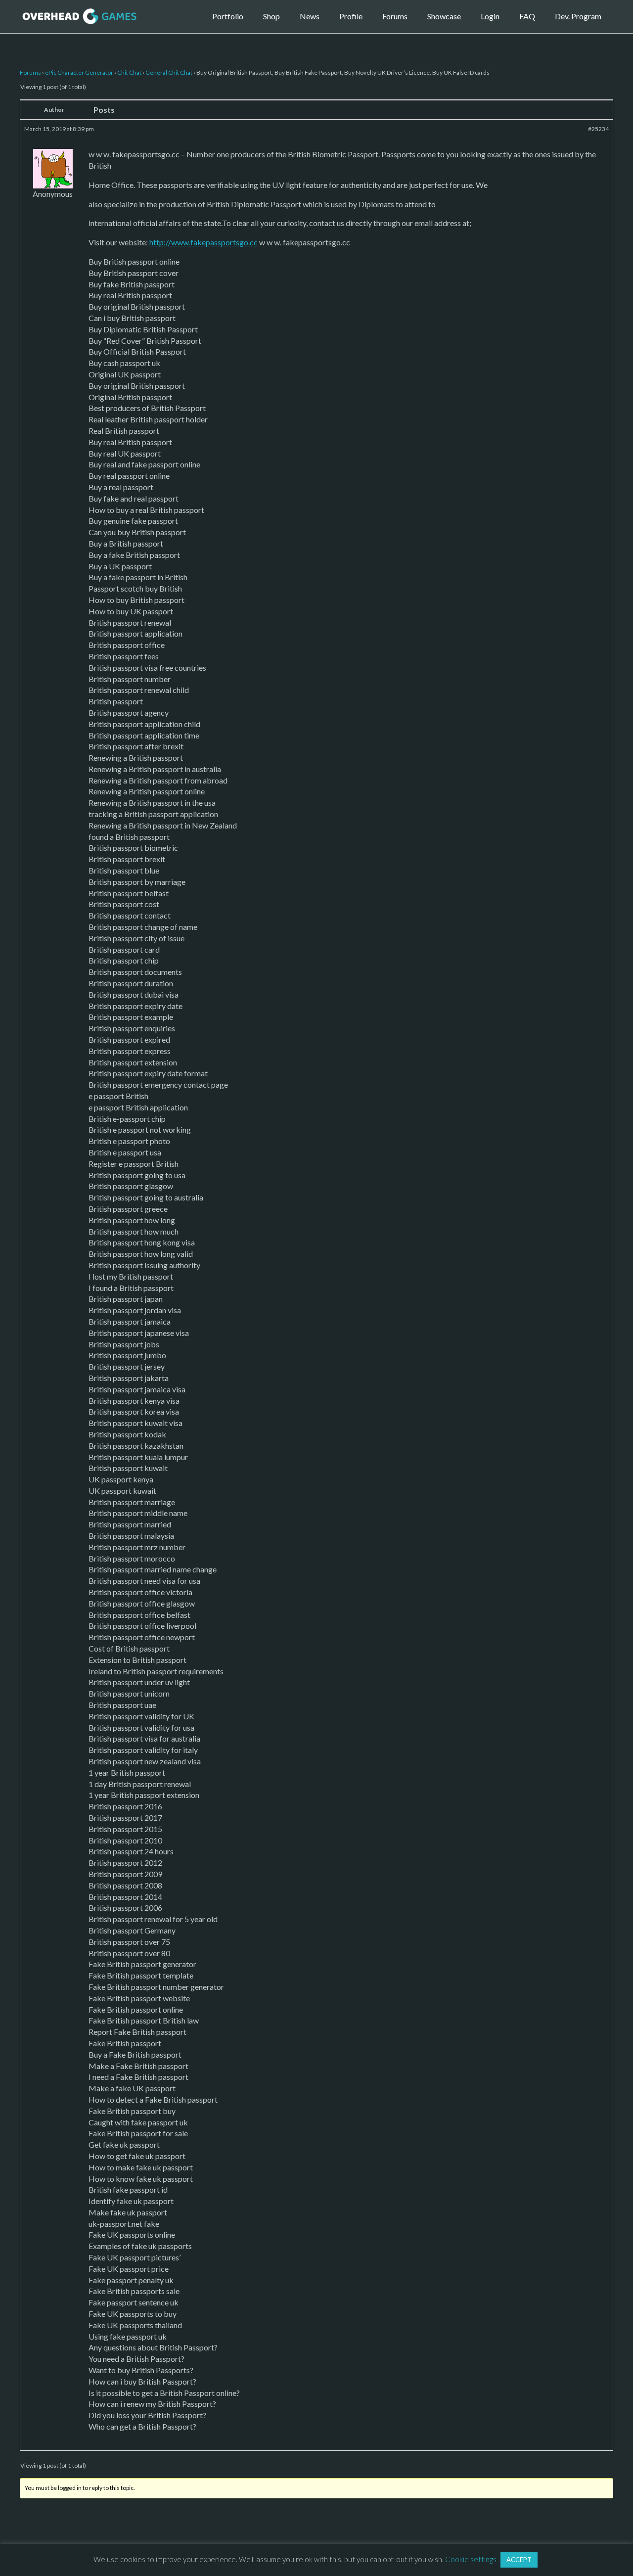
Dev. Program (578, 16)
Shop (271, 16)
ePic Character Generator (79, 72)
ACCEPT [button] (519, 2560)
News (310, 16)
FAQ (527, 16)
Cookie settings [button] (471, 2559)
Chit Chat (129, 72)
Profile (351, 16)
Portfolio (228, 16)
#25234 (598, 129)
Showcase (444, 16)
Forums (395, 16)
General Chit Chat (169, 72)
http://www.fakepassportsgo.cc (203, 242)
